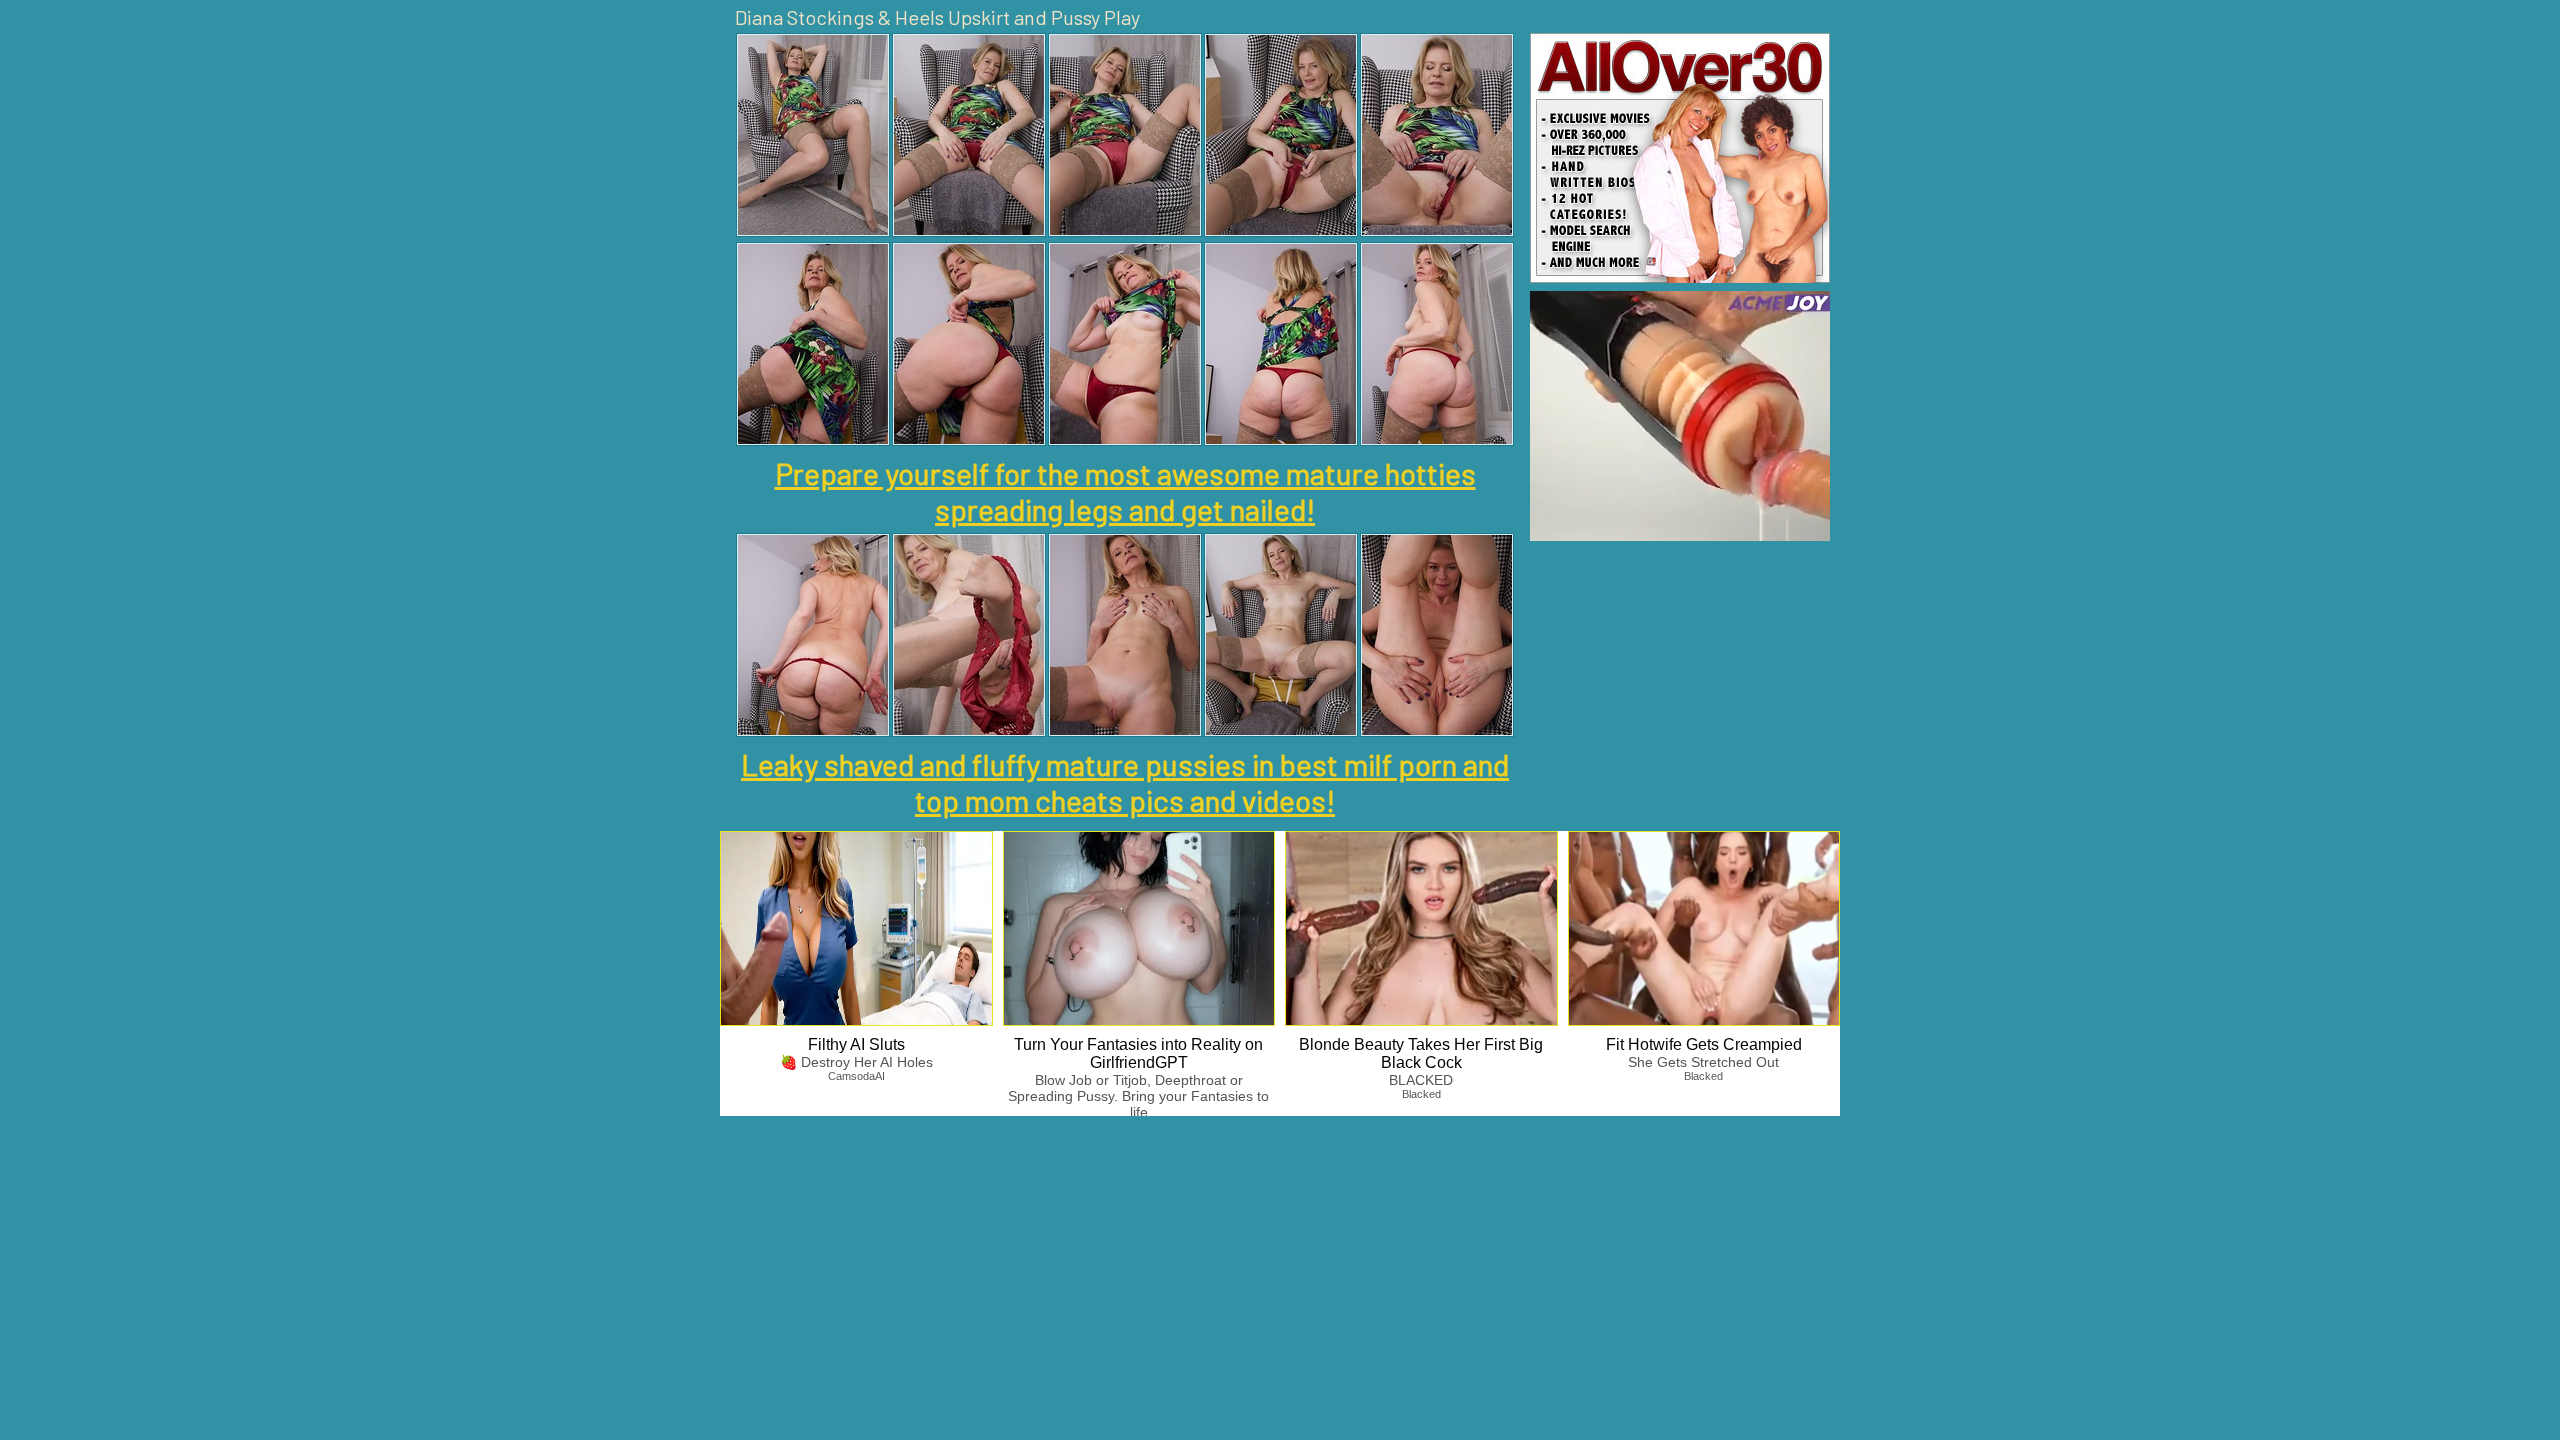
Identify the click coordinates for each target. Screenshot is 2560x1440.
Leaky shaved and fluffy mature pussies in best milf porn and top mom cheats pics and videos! (1125, 782)
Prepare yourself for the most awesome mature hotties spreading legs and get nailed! (1125, 491)
